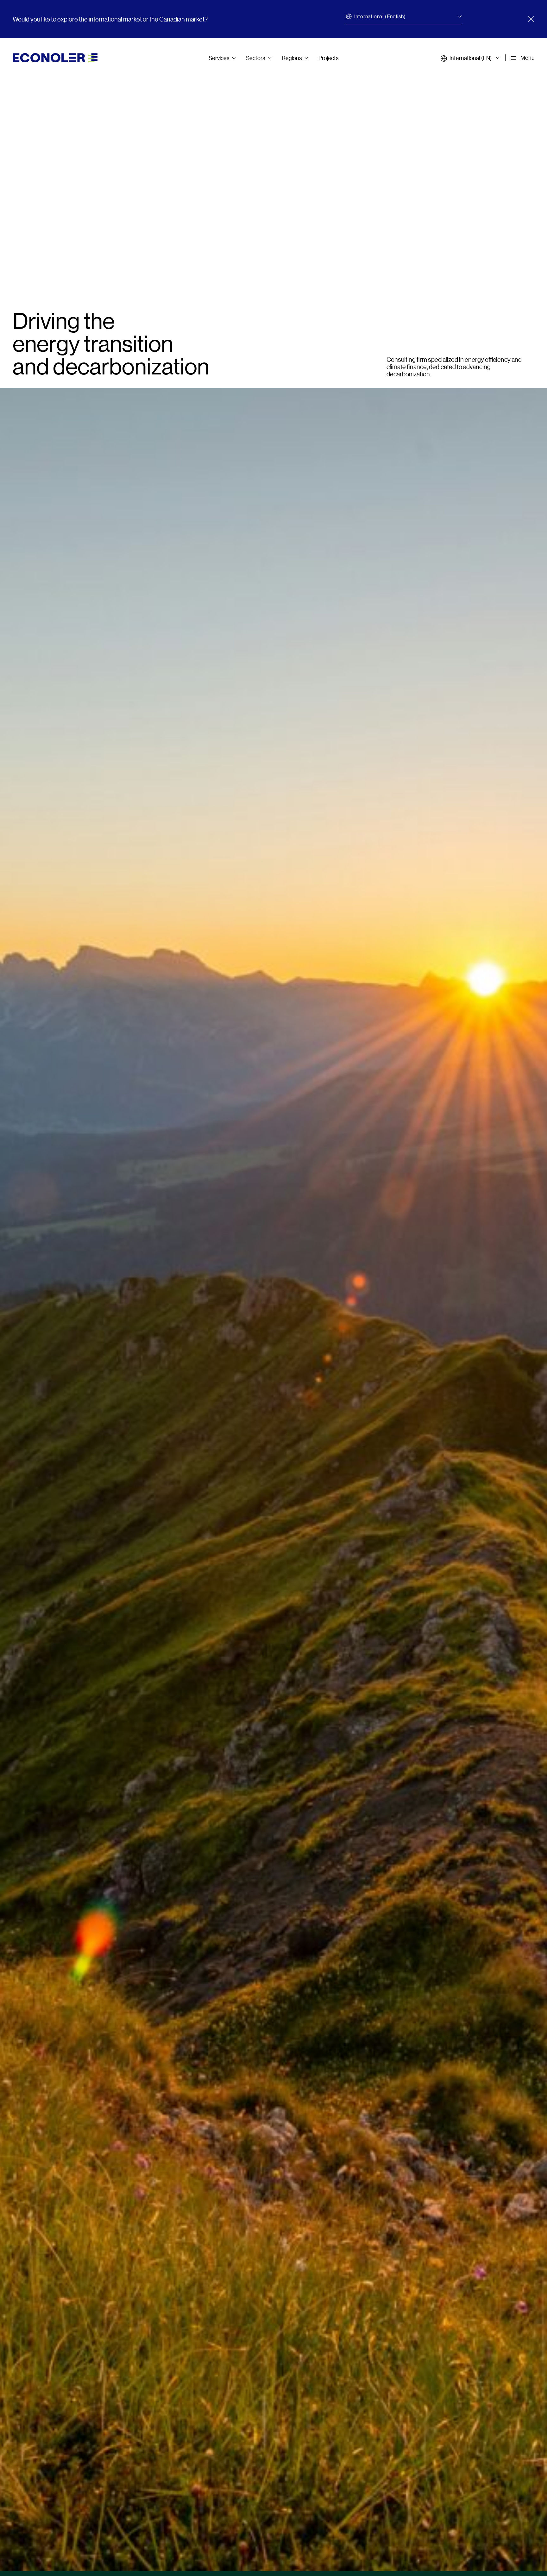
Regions (292, 58)
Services (219, 58)
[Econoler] (55, 57)
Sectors (256, 58)
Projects (329, 58)
